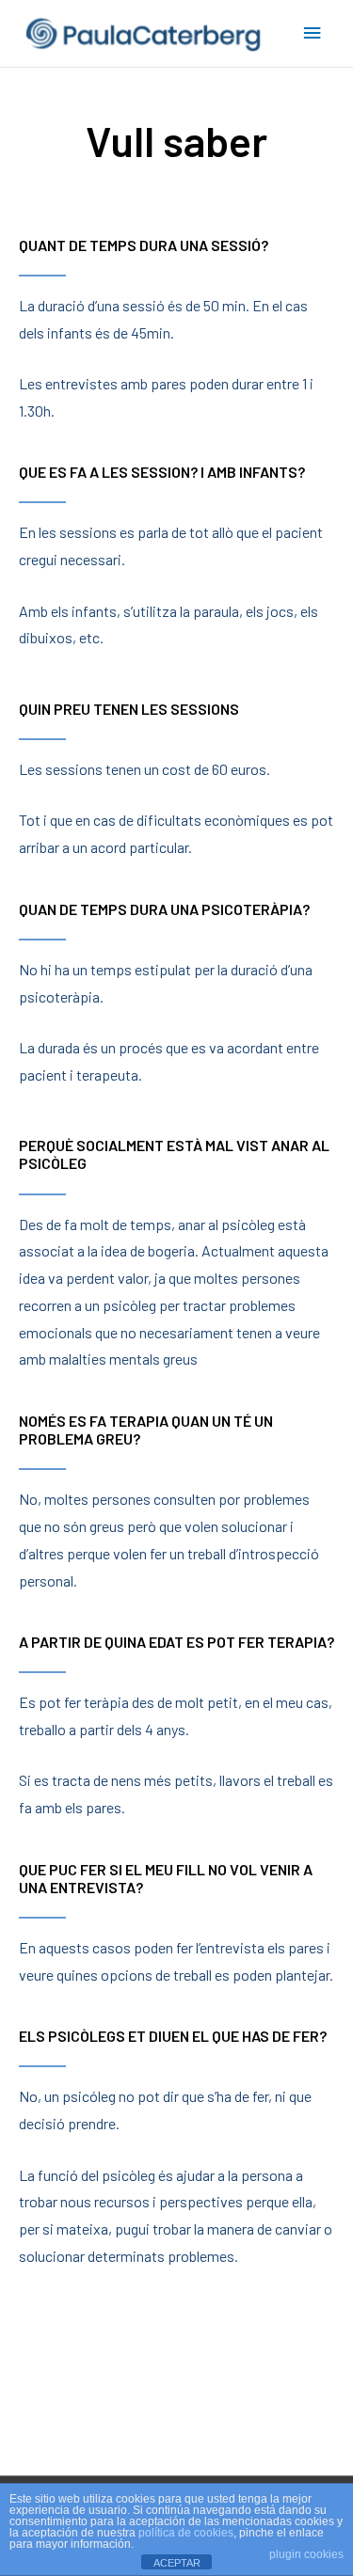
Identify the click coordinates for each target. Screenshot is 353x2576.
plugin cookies (306, 2554)
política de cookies (186, 2533)
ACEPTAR (177, 2563)
